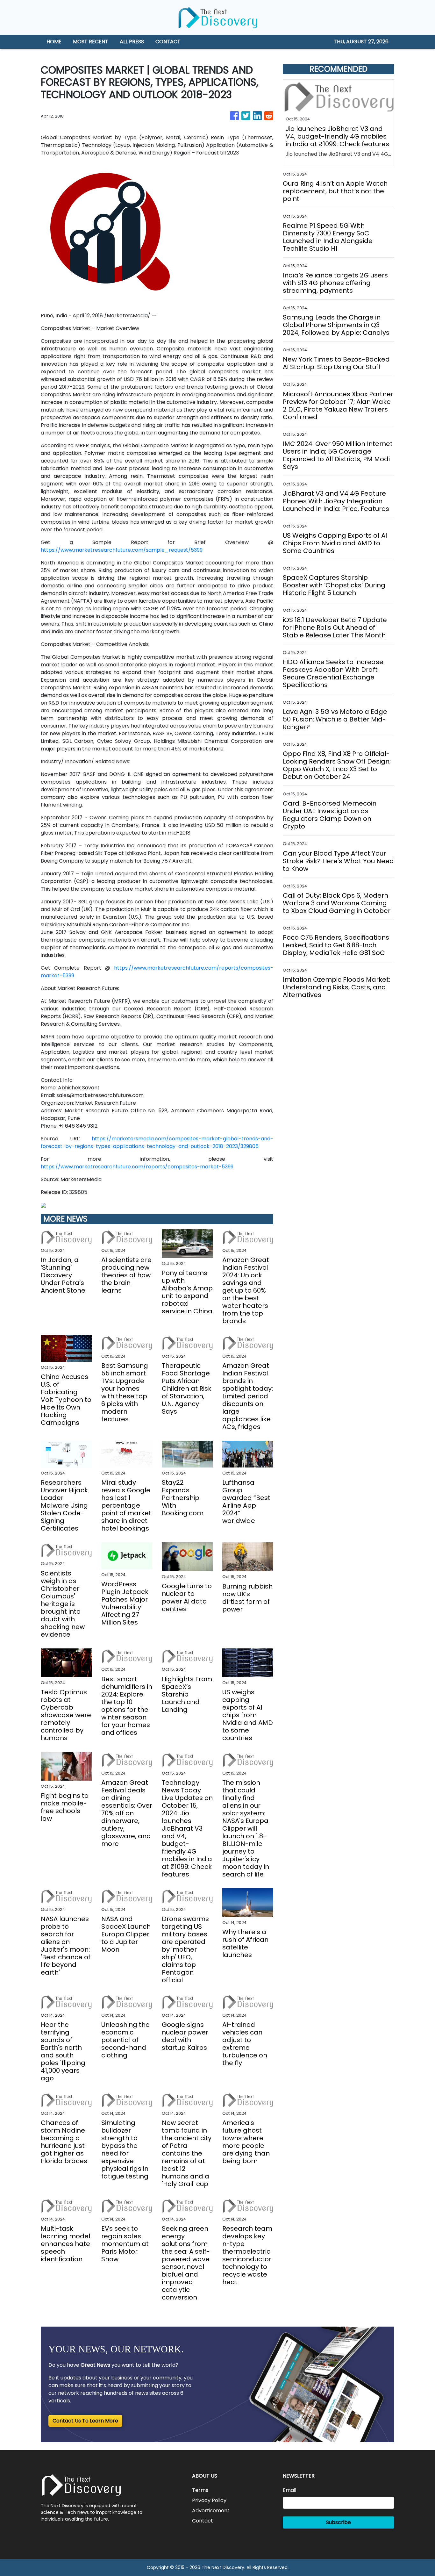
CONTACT (168, 42)
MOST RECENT (91, 42)
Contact (203, 2521)
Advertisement (211, 2511)
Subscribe (339, 2522)
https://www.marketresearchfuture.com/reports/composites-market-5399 (137, 1167)
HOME (54, 42)
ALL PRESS (132, 42)
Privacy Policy (209, 2500)
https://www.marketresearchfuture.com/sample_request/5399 (122, 550)
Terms (200, 2490)
